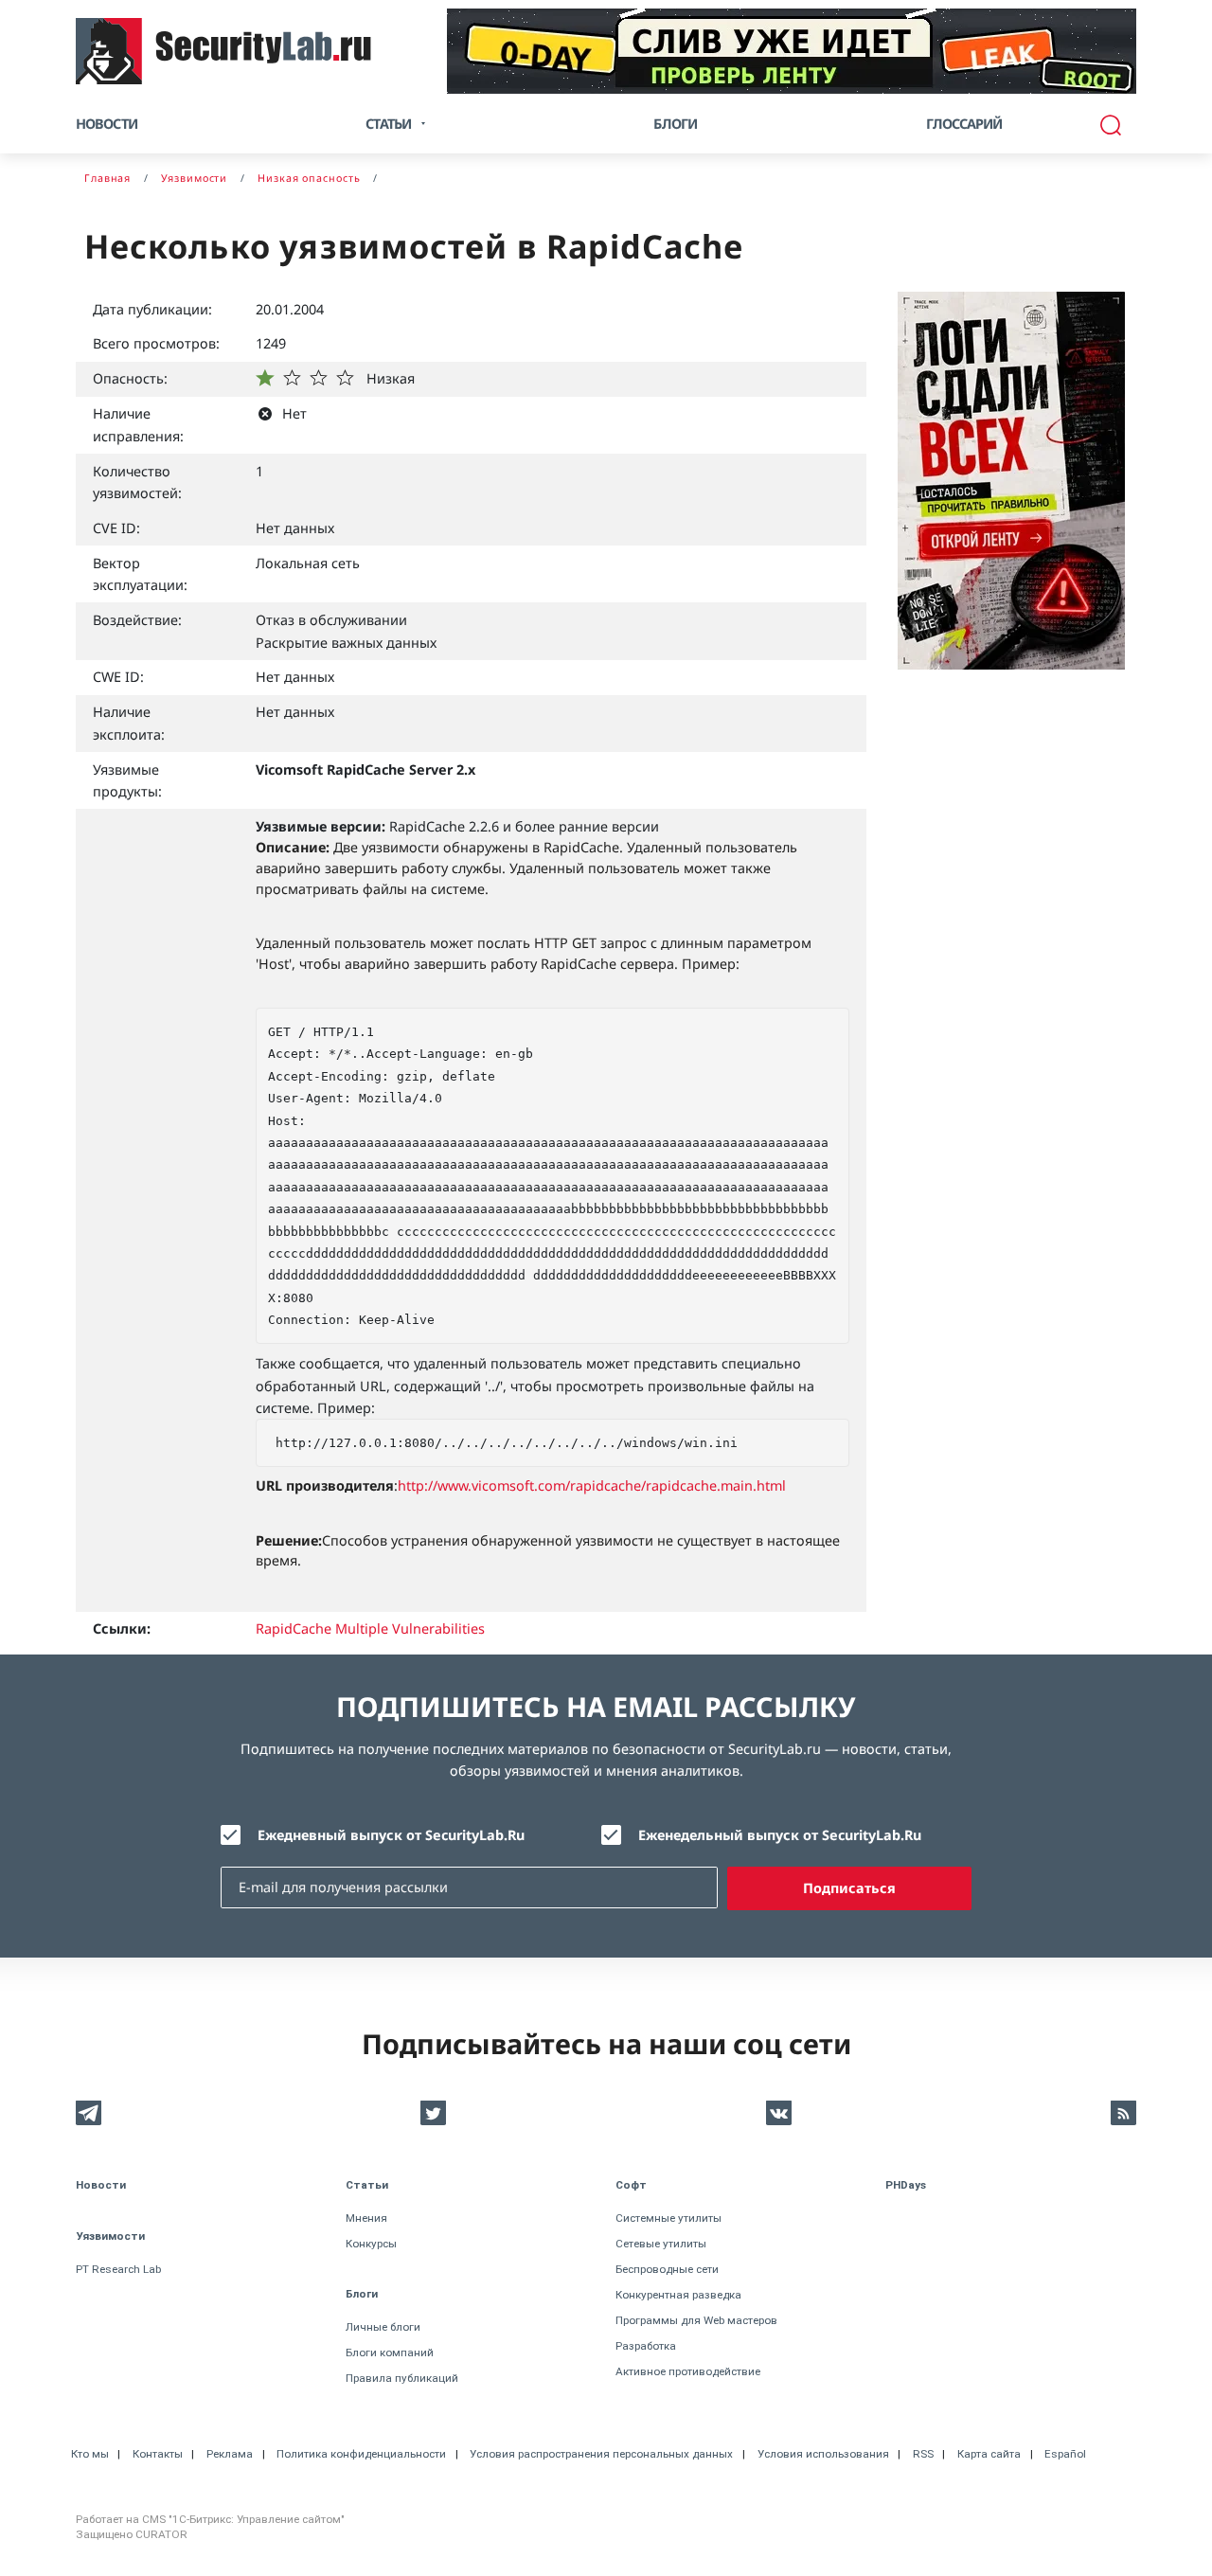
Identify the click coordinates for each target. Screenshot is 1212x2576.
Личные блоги (383, 2327)
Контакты (158, 2454)
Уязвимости (110, 2236)
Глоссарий (964, 124)
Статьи (367, 2185)
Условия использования (823, 2454)
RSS (923, 2454)
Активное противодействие (688, 2371)
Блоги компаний (390, 2352)
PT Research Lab (118, 2269)
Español (1065, 2454)
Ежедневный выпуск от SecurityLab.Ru (391, 1835)
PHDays (906, 2185)
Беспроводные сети (667, 2269)
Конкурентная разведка (678, 2295)
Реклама (230, 2454)
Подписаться (849, 1888)
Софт (631, 2185)
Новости (107, 124)
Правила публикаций (402, 2378)
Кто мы (90, 2454)
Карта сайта (989, 2454)
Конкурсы (371, 2244)
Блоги (675, 124)
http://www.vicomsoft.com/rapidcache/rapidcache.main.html (592, 1485)
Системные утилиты (668, 2218)
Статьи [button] (388, 124)
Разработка (646, 2346)
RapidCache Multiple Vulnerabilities (370, 1628)
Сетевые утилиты (661, 2244)
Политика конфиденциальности (361, 2454)
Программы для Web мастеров (696, 2320)
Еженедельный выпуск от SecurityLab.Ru (780, 1835)
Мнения (366, 2218)
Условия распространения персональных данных (601, 2454)
